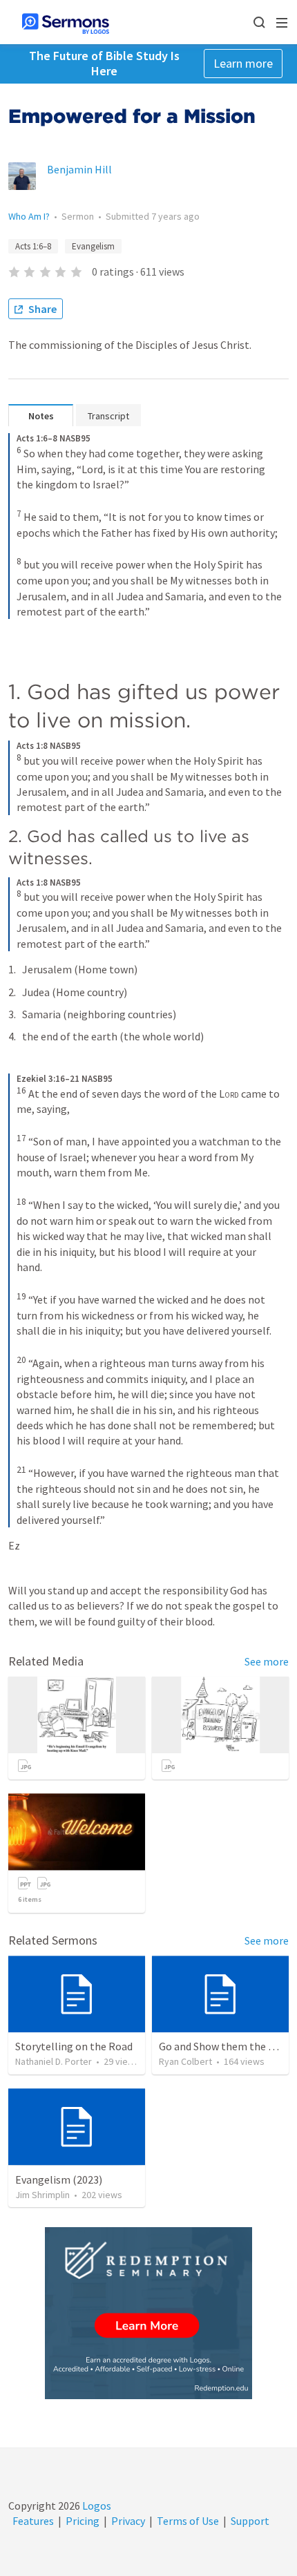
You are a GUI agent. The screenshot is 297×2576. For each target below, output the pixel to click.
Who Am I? (29, 216)
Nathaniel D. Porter (54, 2061)
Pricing (83, 2521)
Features (33, 2521)
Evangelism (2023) (59, 2179)
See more (267, 1661)
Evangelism (93, 246)
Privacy (128, 2521)
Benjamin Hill (79, 169)
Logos (96, 2506)
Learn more (243, 63)
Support (250, 2521)
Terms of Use (188, 2521)
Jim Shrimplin (42, 2195)
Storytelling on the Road (74, 2046)
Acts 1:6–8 (33, 246)
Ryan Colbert (185, 2061)
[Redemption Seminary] (148, 2313)
